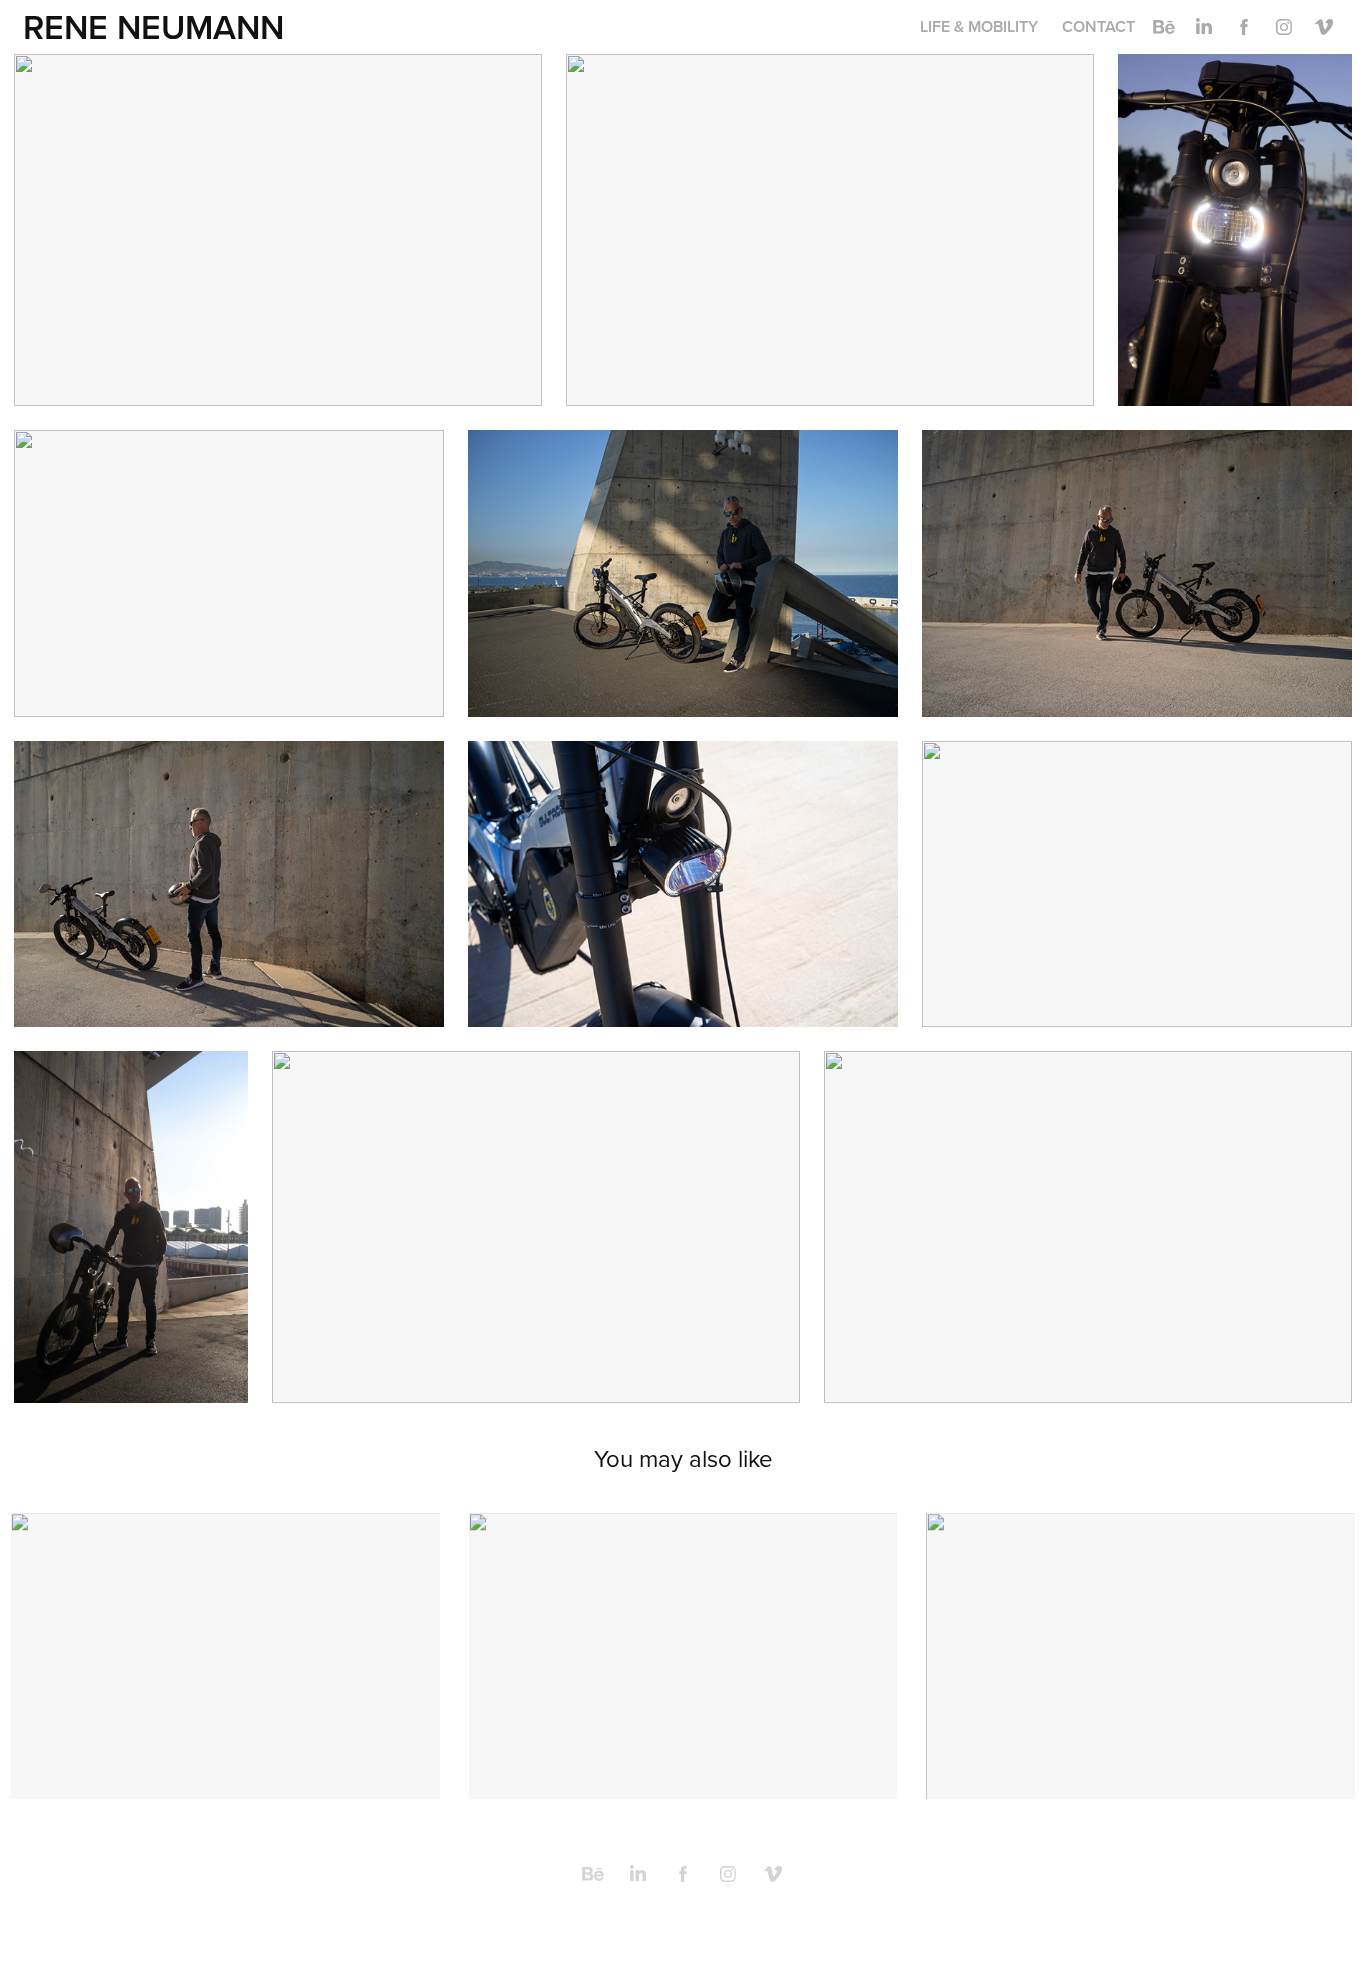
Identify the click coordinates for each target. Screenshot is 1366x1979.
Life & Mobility (979, 26)
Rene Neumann (153, 26)
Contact (1098, 26)
